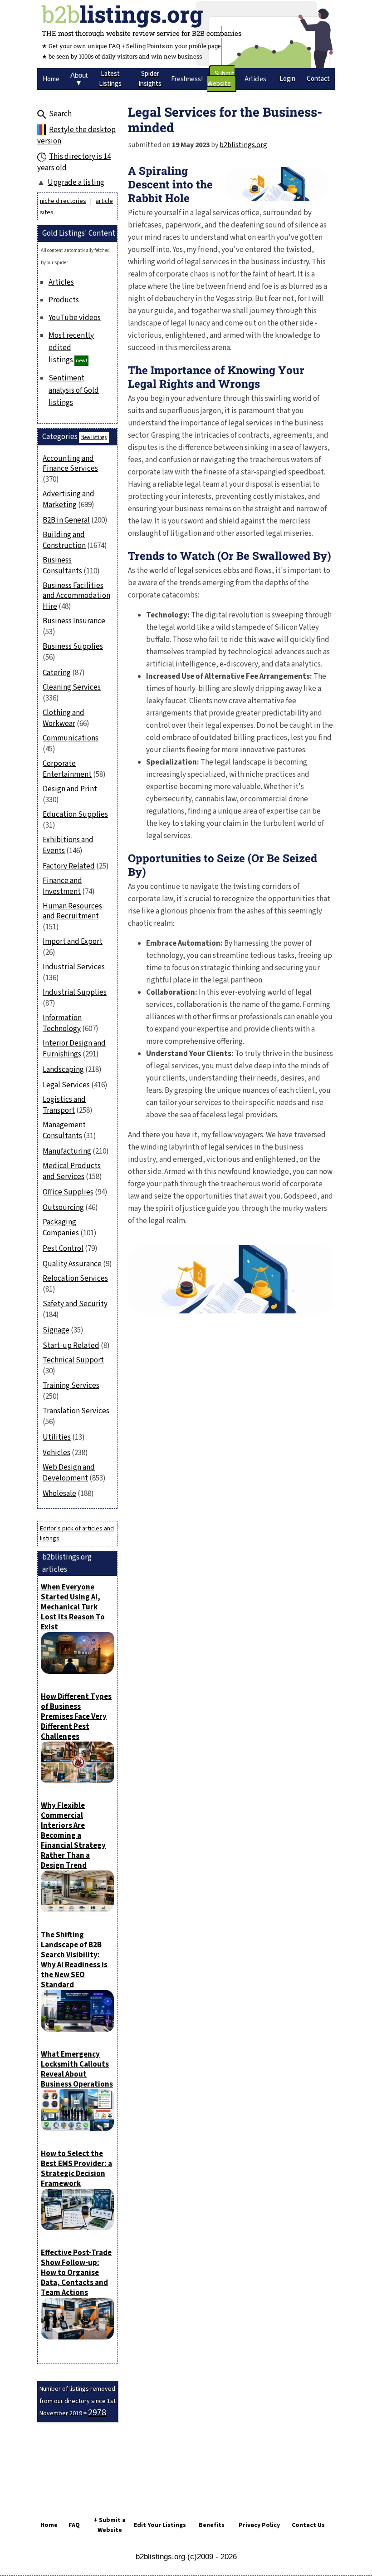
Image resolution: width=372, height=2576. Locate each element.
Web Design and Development (69, 1473)
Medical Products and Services (72, 1171)
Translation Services (76, 1411)
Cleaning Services (72, 687)
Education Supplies (75, 814)
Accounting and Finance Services (70, 464)
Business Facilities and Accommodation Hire (76, 596)
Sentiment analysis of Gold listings (74, 390)
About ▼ (79, 79)
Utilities (57, 1437)
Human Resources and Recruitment (72, 911)
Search (60, 114)
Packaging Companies (61, 1228)
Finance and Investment (62, 886)
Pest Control (63, 1249)
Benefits (212, 2525)
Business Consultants (62, 566)
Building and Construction (64, 540)
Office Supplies (68, 1192)
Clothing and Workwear (64, 718)
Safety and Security (75, 1304)
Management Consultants (64, 1130)
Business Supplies (73, 646)
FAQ (74, 2525)
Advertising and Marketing (69, 499)
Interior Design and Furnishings (74, 1049)
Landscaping (63, 1070)
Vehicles (56, 1453)
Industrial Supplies (75, 992)
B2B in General (66, 520)
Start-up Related (71, 1346)
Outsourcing (63, 1208)
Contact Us (308, 2525)
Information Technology (62, 1023)
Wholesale (59, 1494)
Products (64, 300)
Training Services (71, 1386)
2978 (97, 2413)
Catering (57, 673)
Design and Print (70, 789)
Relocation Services (75, 1278)
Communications (71, 738)
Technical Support (73, 1360)
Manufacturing (67, 1151)
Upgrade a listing (76, 183)
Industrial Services (74, 967)
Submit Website (221, 79)
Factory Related (69, 866)
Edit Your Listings (160, 2525)
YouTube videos (75, 318)
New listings (94, 437)
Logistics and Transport (64, 1105)
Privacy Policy (259, 2525)
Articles (61, 282)
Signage (56, 1330)
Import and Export (73, 942)
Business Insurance (74, 621)
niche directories (63, 201)
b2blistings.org (243, 145)
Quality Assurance (72, 1264)
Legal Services (66, 1085)
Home (49, 2525)
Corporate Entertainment (67, 769)
